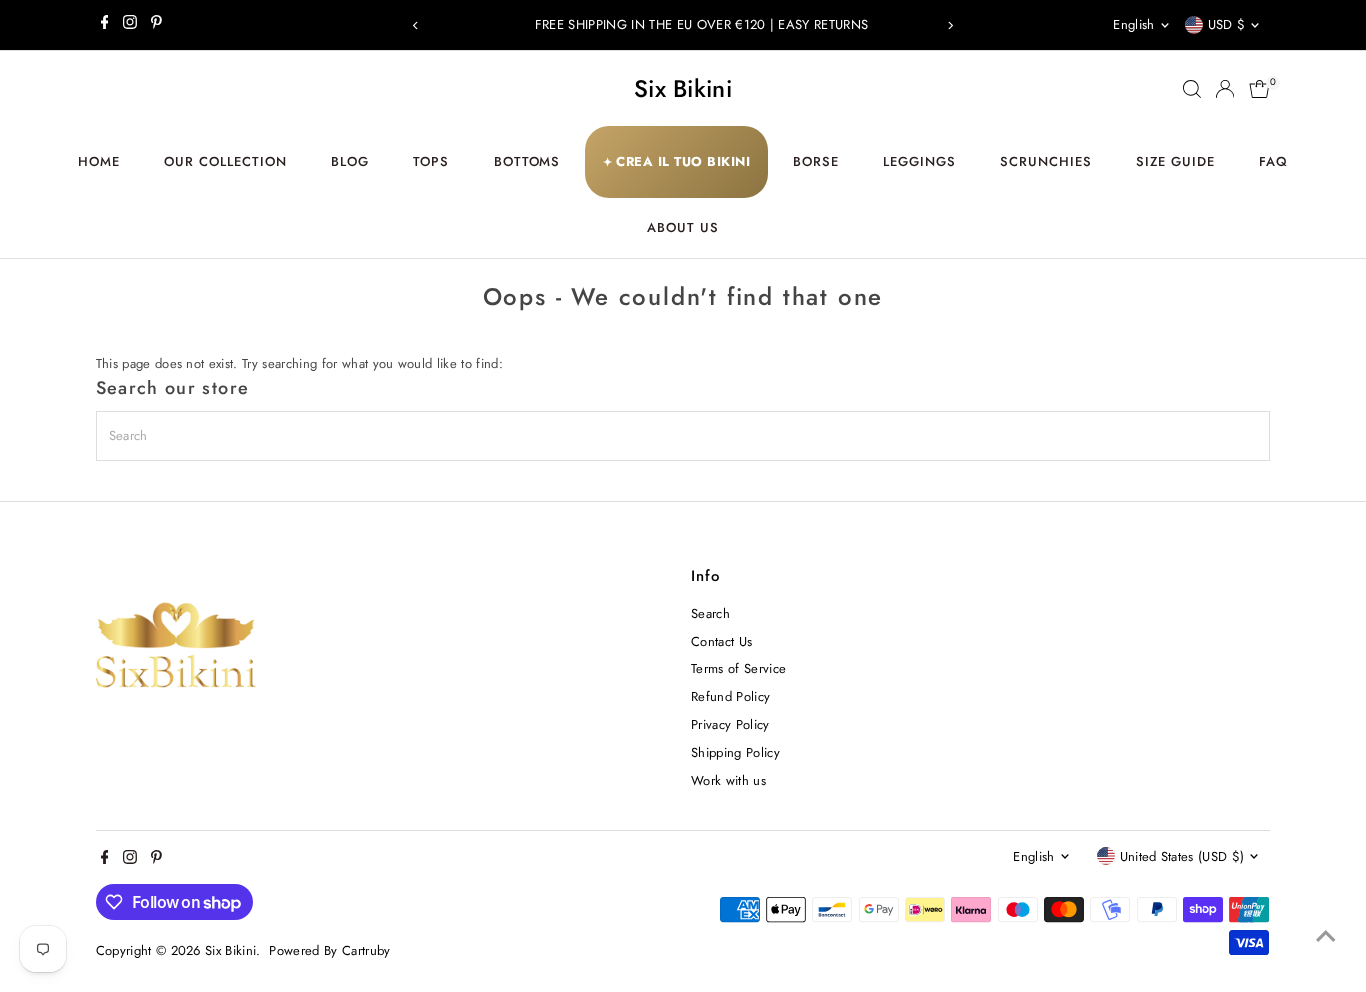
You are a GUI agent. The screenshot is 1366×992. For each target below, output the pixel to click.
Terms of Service (738, 668)
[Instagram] (130, 25)
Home (99, 161)
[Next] (950, 25)
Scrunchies (1046, 161)
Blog (350, 161)
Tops (431, 161)
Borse (816, 161)
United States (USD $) (1182, 856)
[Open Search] (1192, 89)
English (1133, 24)
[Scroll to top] (1326, 937)
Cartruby (366, 950)
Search (710, 613)
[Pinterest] (156, 25)
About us (683, 227)
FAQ (1273, 161)
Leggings (919, 161)
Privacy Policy (730, 724)
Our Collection (225, 161)
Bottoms (527, 161)
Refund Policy (730, 696)
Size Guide (1175, 161)
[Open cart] (1259, 89)
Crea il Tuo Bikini (677, 161)
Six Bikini (683, 88)
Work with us (728, 780)
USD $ (1227, 24)
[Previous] (415, 25)
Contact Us (721, 641)
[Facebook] (105, 25)
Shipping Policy (735, 752)
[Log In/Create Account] (1225, 89)
